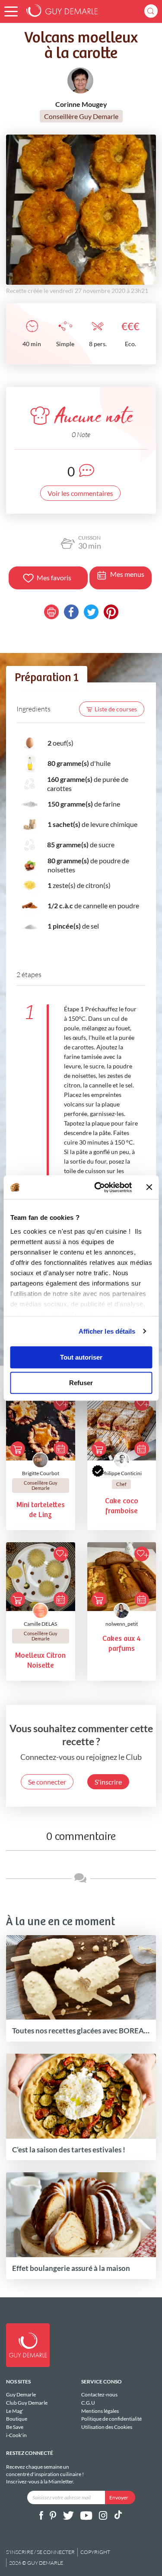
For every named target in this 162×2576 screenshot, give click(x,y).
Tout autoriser (81, 1357)
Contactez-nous (99, 2395)
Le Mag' (15, 2411)
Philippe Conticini (122, 1473)
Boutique (17, 2419)
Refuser (81, 1383)
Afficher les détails (107, 1331)
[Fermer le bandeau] (149, 1187)
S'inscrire (108, 1782)
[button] (11, 11)
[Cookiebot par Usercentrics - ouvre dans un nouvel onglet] (98, 1187)
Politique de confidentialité (111, 2419)
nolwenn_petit (122, 1624)
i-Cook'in (16, 2435)
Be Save (15, 2427)
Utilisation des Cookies (107, 2427)
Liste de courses (116, 709)
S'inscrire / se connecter (40, 2552)
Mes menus (127, 574)
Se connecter (47, 1782)
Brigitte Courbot (41, 1473)
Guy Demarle (21, 2395)
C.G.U (88, 2403)
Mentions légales (100, 2411)
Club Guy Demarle (27, 2403)
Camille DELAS (40, 1624)
